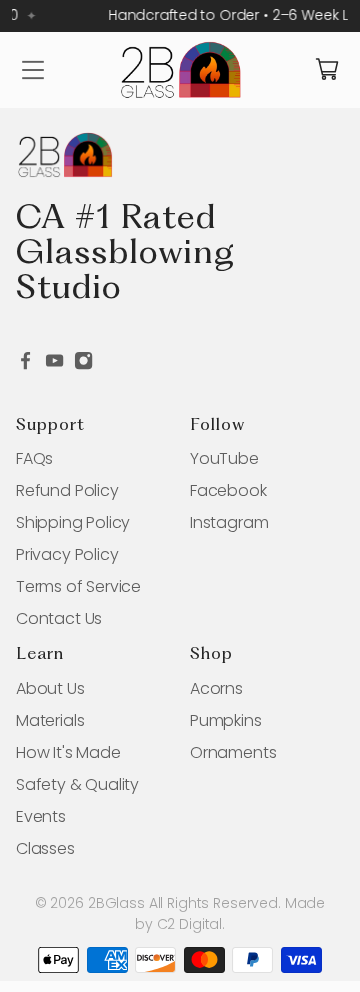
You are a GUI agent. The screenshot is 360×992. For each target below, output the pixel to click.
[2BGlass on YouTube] (54, 365)
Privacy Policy (67, 554)
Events (41, 816)
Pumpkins (226, 720)
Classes (45, 848)
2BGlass (116, 903)
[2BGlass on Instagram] (83, 365)
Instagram (229, 522)
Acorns (216, 688)
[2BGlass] (180, 70)
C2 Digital (190, 924)
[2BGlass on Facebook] (25, 365)
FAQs (34, 458)
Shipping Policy (73, 522)
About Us (50, 688)
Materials (50, 720)
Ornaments (233, 752)
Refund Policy (67, 490)
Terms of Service (78, 586)
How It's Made (68, 752)
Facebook (228, 490)
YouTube (224, 458)
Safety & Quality (77, 784)
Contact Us (59, 618)
